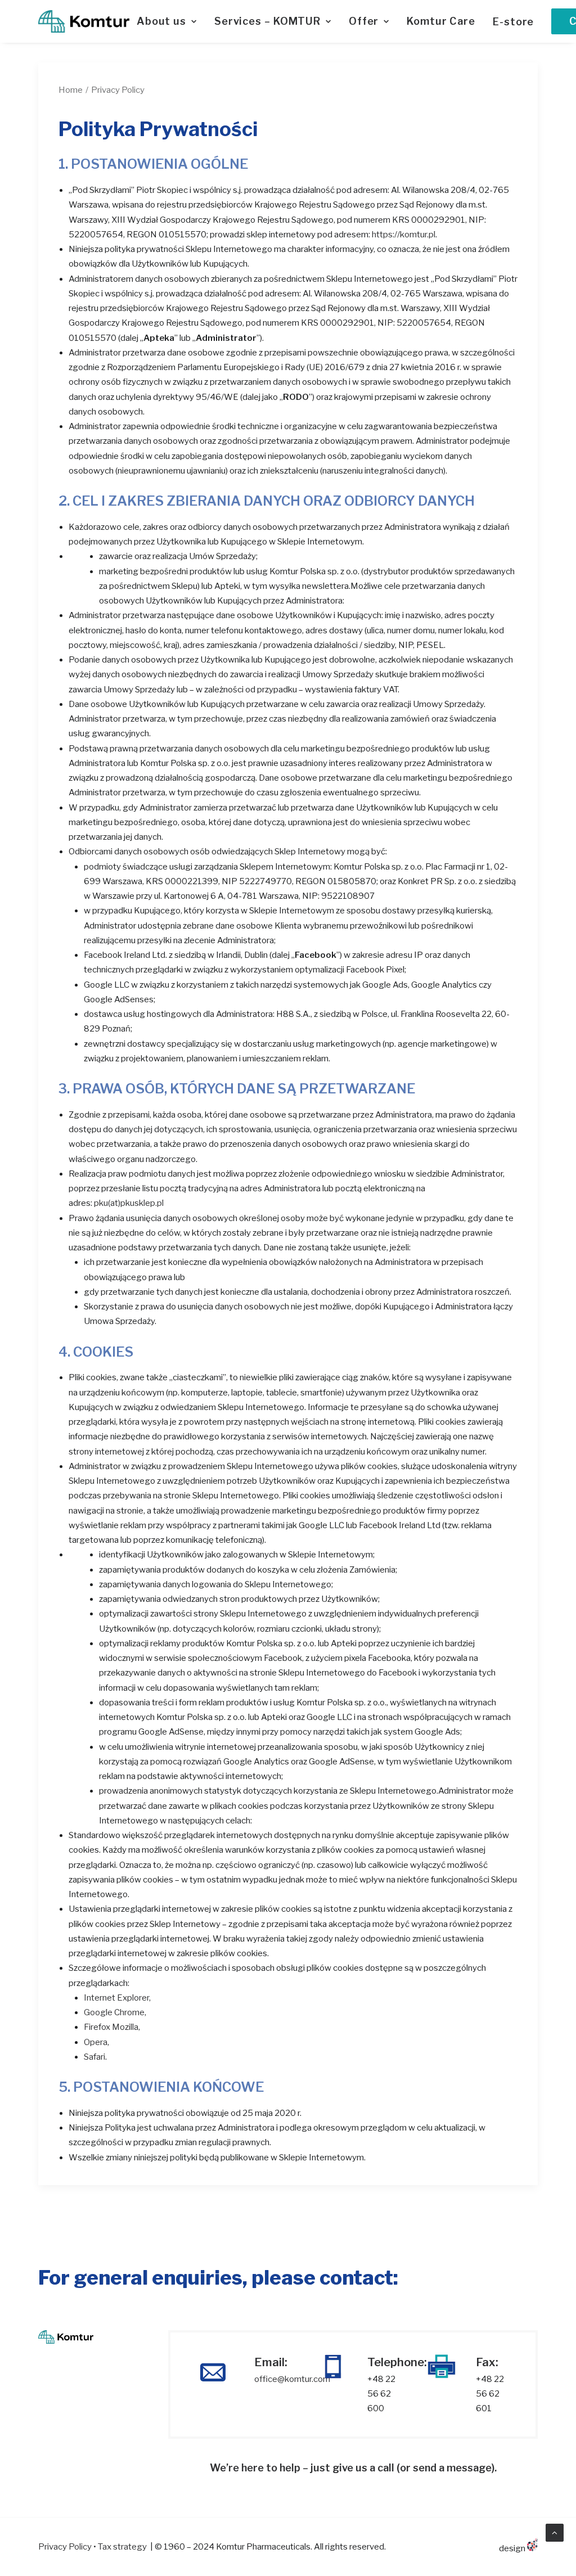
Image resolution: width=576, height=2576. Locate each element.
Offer (364, 21)
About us (161, 21)
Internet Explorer (116, 1998)
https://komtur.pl (404, 235)
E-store (513, 22)
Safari (94, 2057)
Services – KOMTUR (267, 21)
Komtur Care (441, 21)
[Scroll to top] (555, 2532)
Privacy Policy (65, 2547)
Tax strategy (122, 2547)
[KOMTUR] (84, 21)
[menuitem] (171, 21)
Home (71, 90)
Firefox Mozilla (111, 2027)
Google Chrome (114, 2012)
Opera (96, 2042)
